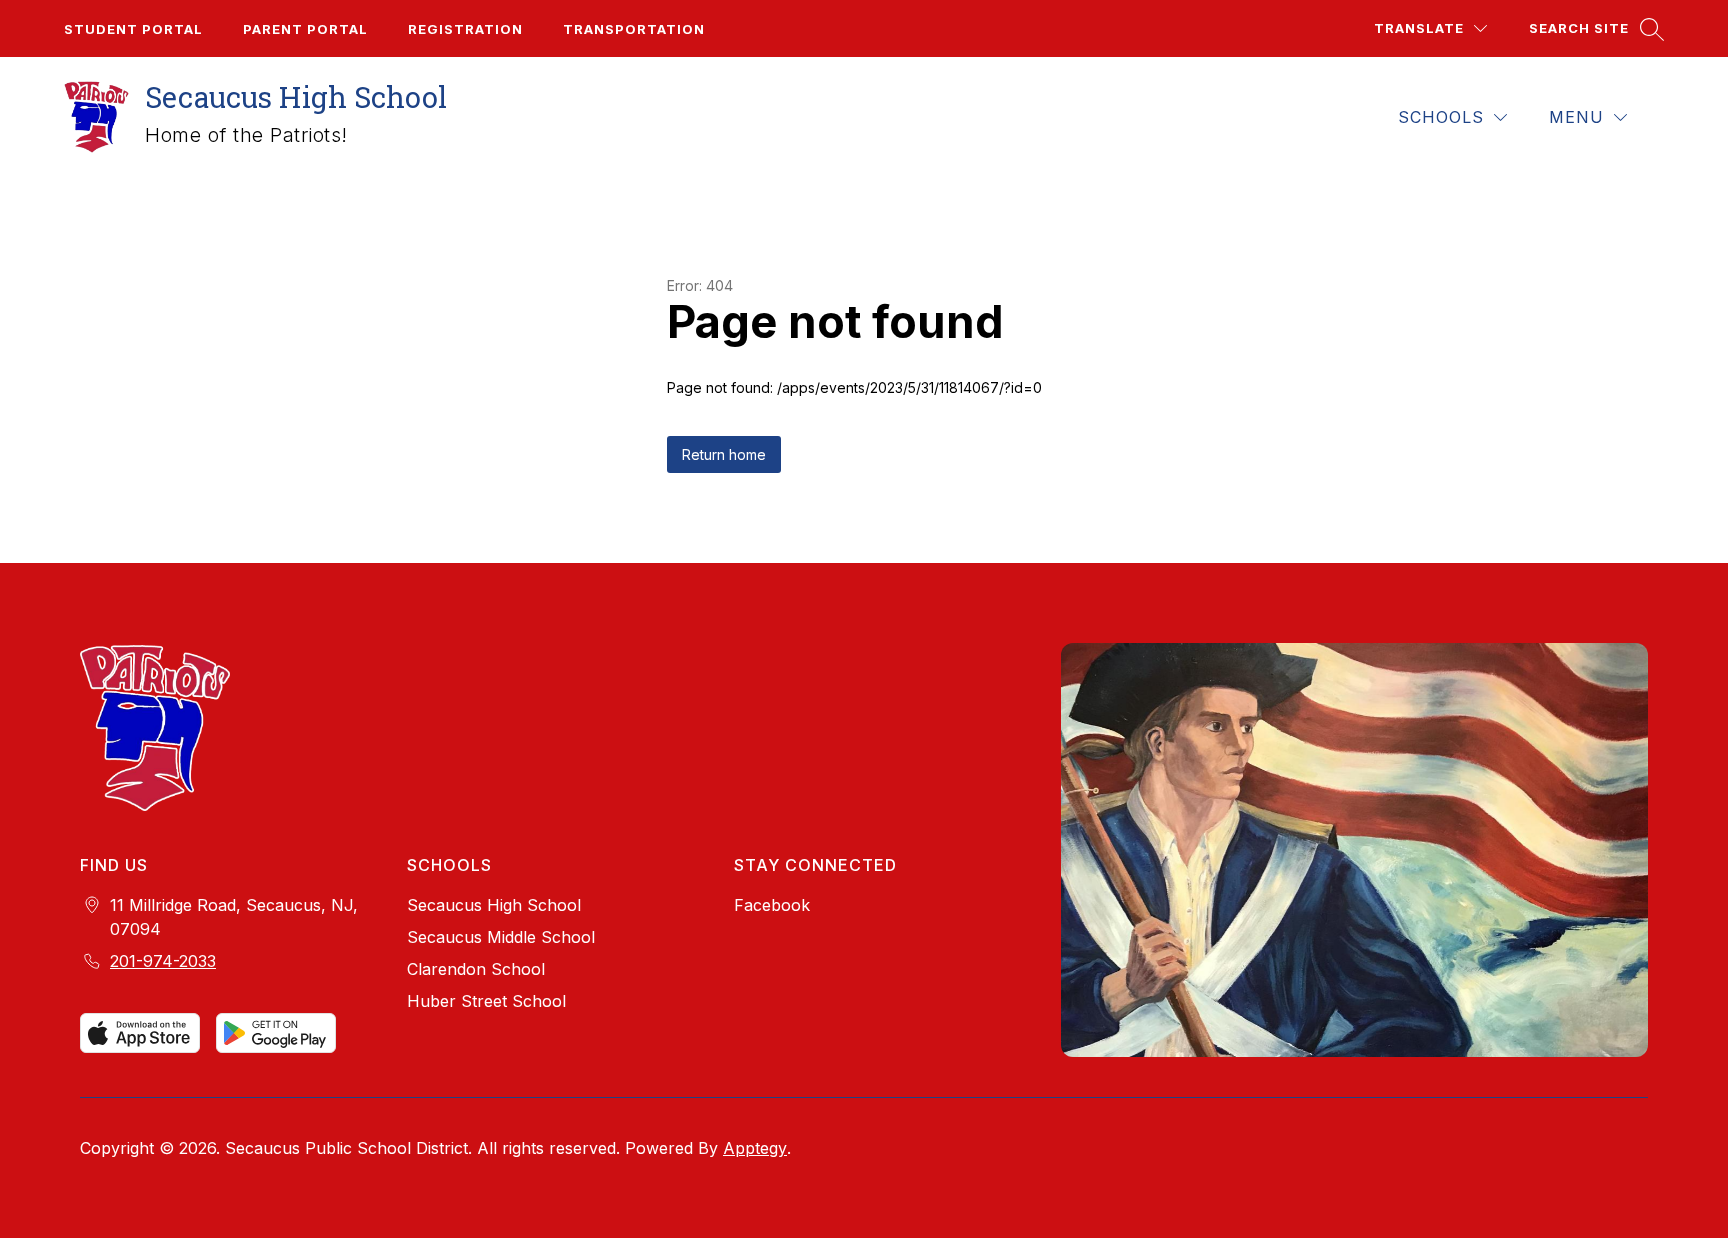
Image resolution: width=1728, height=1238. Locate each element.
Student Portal (133, 29)
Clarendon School (476, 969)
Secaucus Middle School (501, 937)
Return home (724, 454)
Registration (465, 29)
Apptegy (755, 1148)
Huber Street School (486, 1001)
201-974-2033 (163, 961)
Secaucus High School (494, 905)
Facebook (772, 905)
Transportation (634, 29)
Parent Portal (305, 29)
